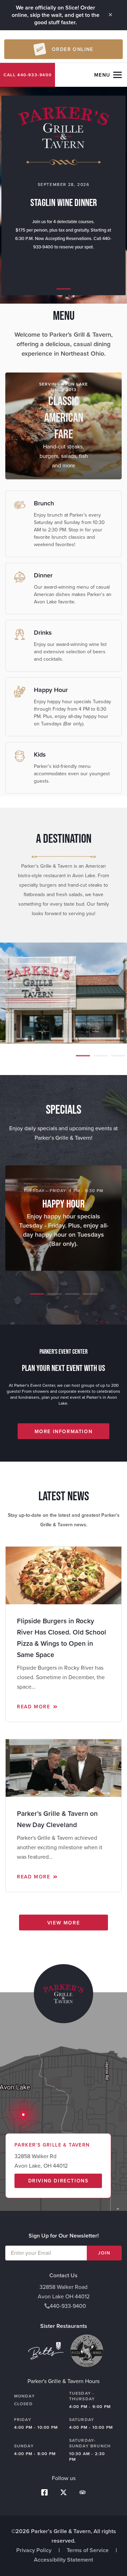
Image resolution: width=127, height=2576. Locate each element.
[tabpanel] (64, 195)
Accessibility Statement (64, 2560)
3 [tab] (116, 1059)
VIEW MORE (64, 1923)
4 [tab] (88, 1297)
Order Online (73, 49)
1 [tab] (62, 292)
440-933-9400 (34, 75)
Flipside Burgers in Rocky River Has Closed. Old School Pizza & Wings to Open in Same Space (62, 1638)
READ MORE (35, 1707)
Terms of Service (88, 2550)
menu (102, 75)
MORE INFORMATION (64, 1432)
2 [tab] (99, 1059)
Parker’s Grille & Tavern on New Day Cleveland (57, 1819)
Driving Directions (58, 2181)
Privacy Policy (34, 2550)
